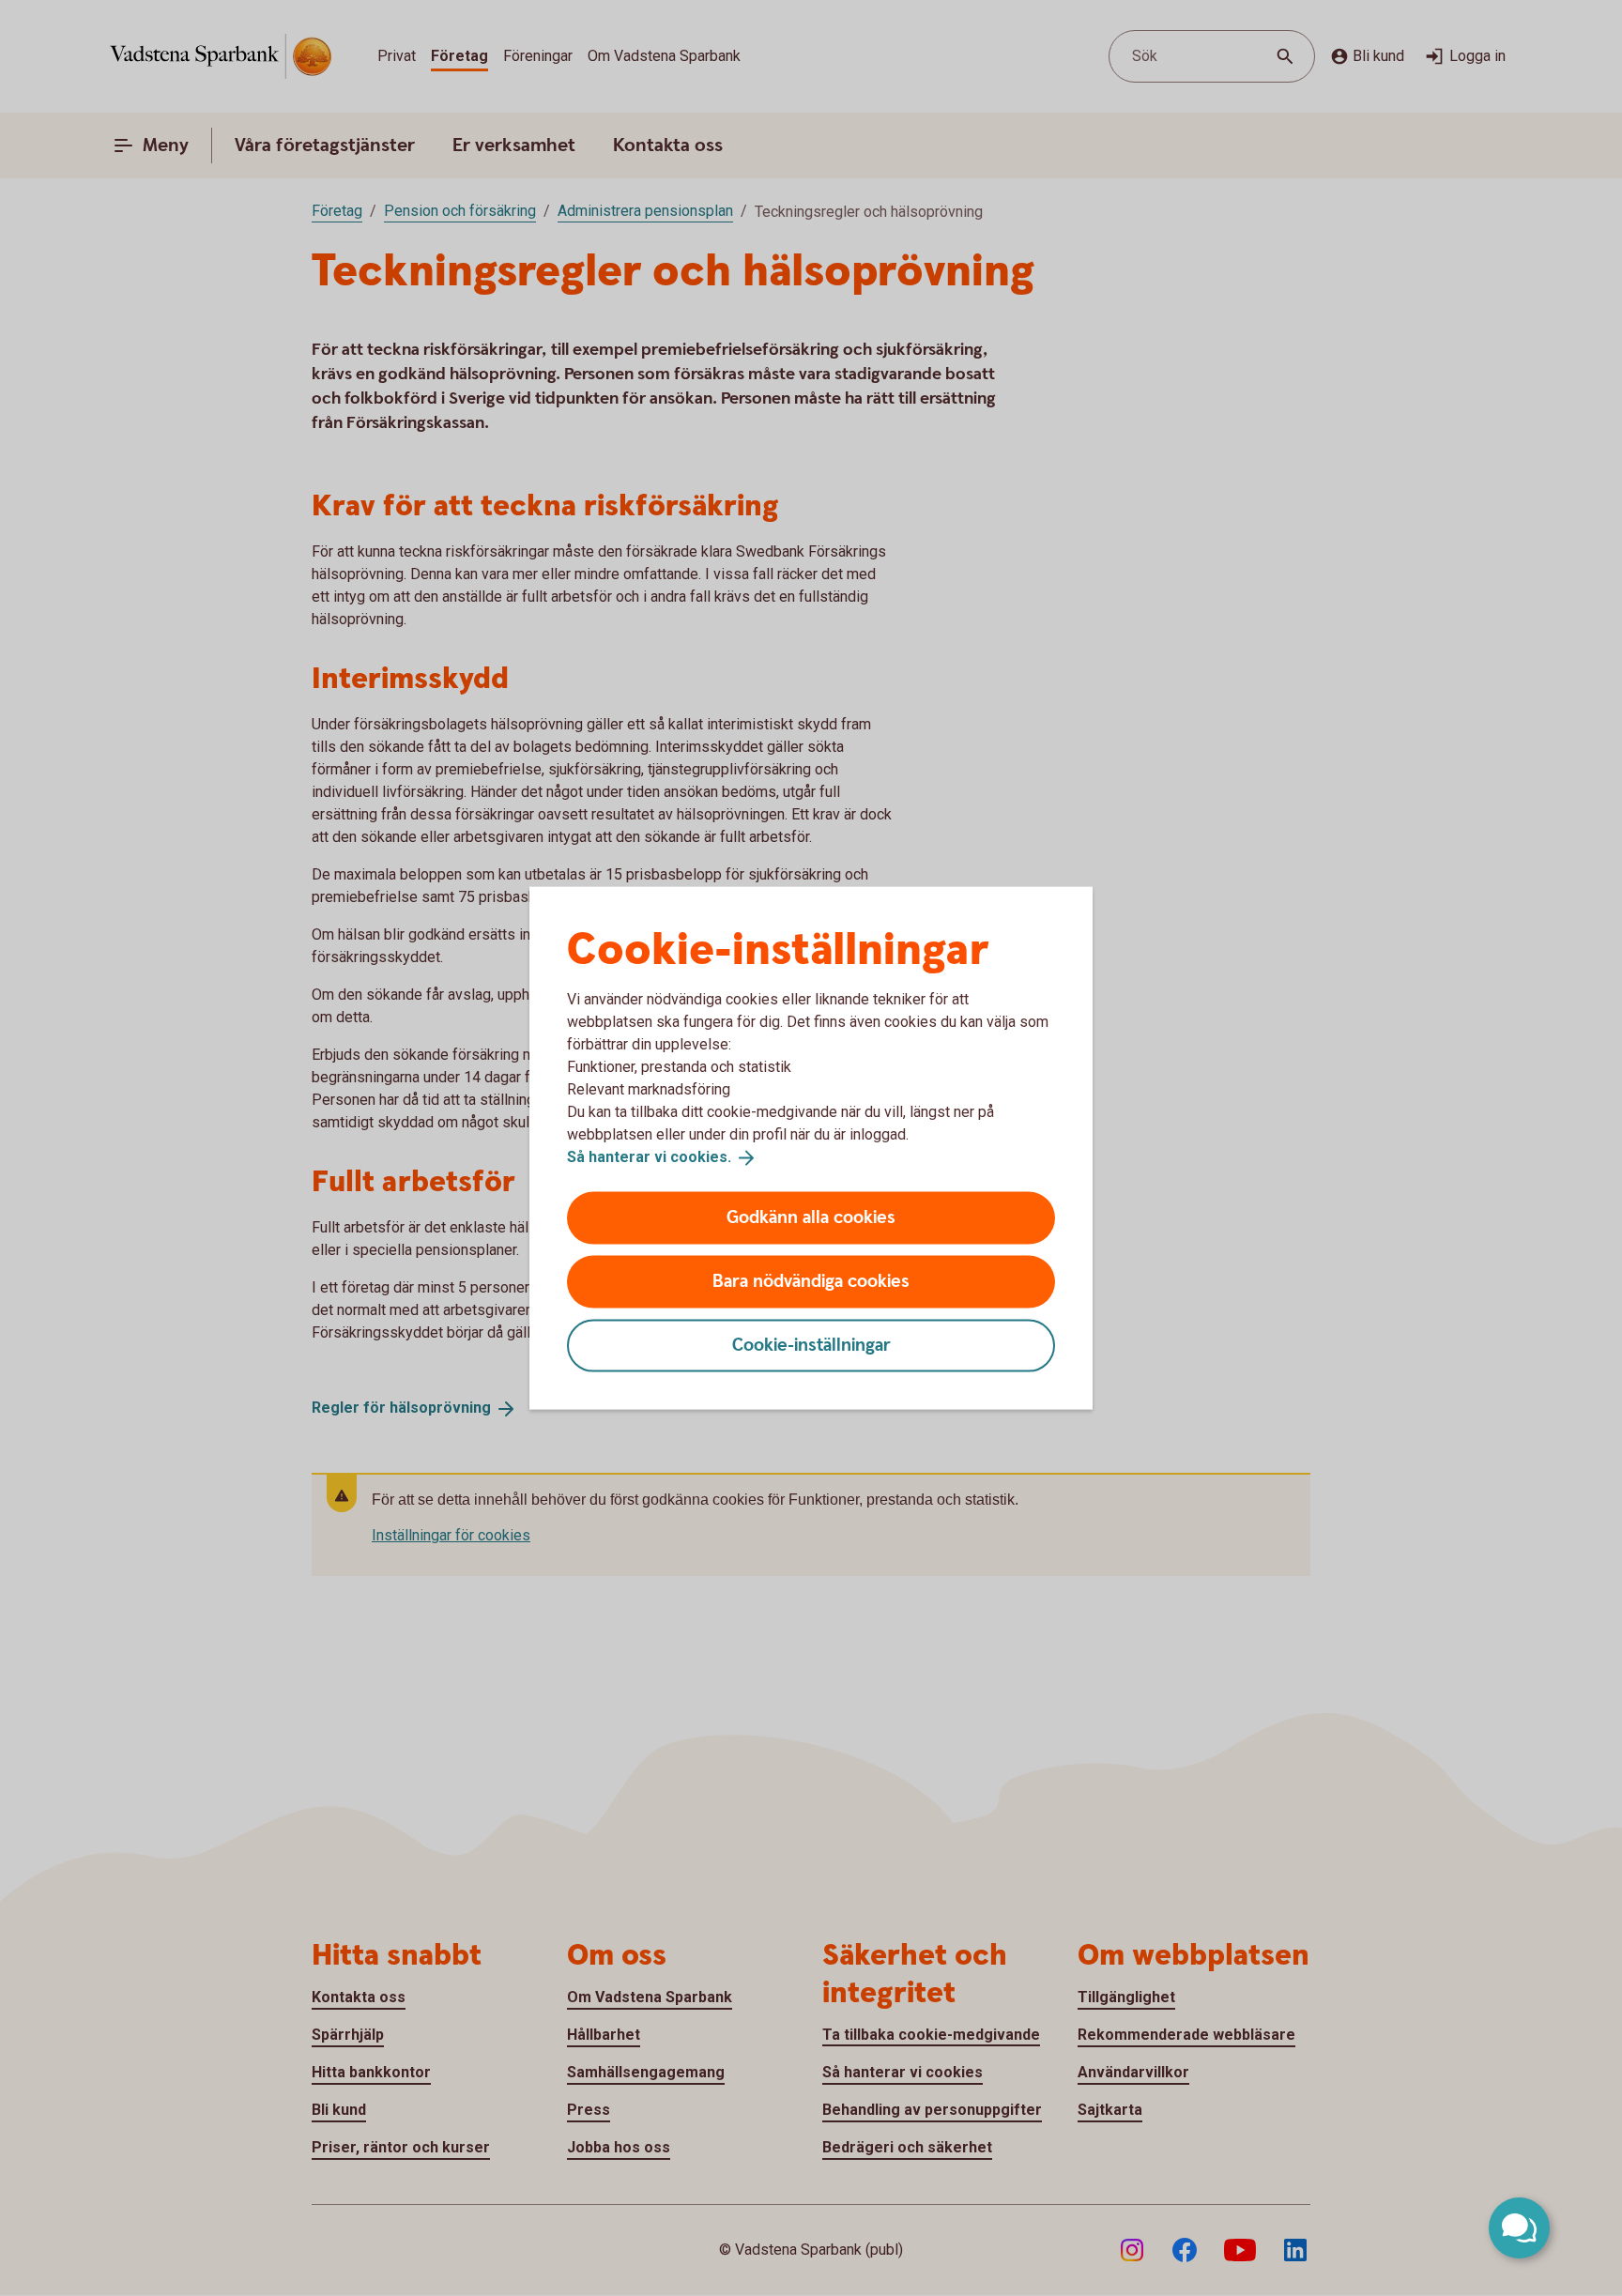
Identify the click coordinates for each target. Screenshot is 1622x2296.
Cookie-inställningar (811, 1345)
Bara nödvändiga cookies (811, 1281)
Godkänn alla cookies (811, 1217)
